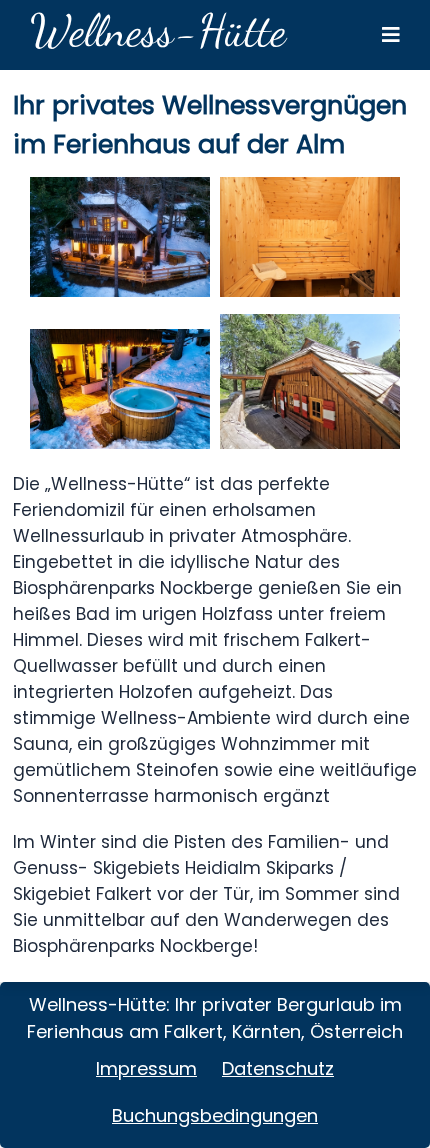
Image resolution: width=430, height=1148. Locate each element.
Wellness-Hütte (158, 31)
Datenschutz (278, 1068)
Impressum (146, 1068)
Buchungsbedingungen (215, 1115)
